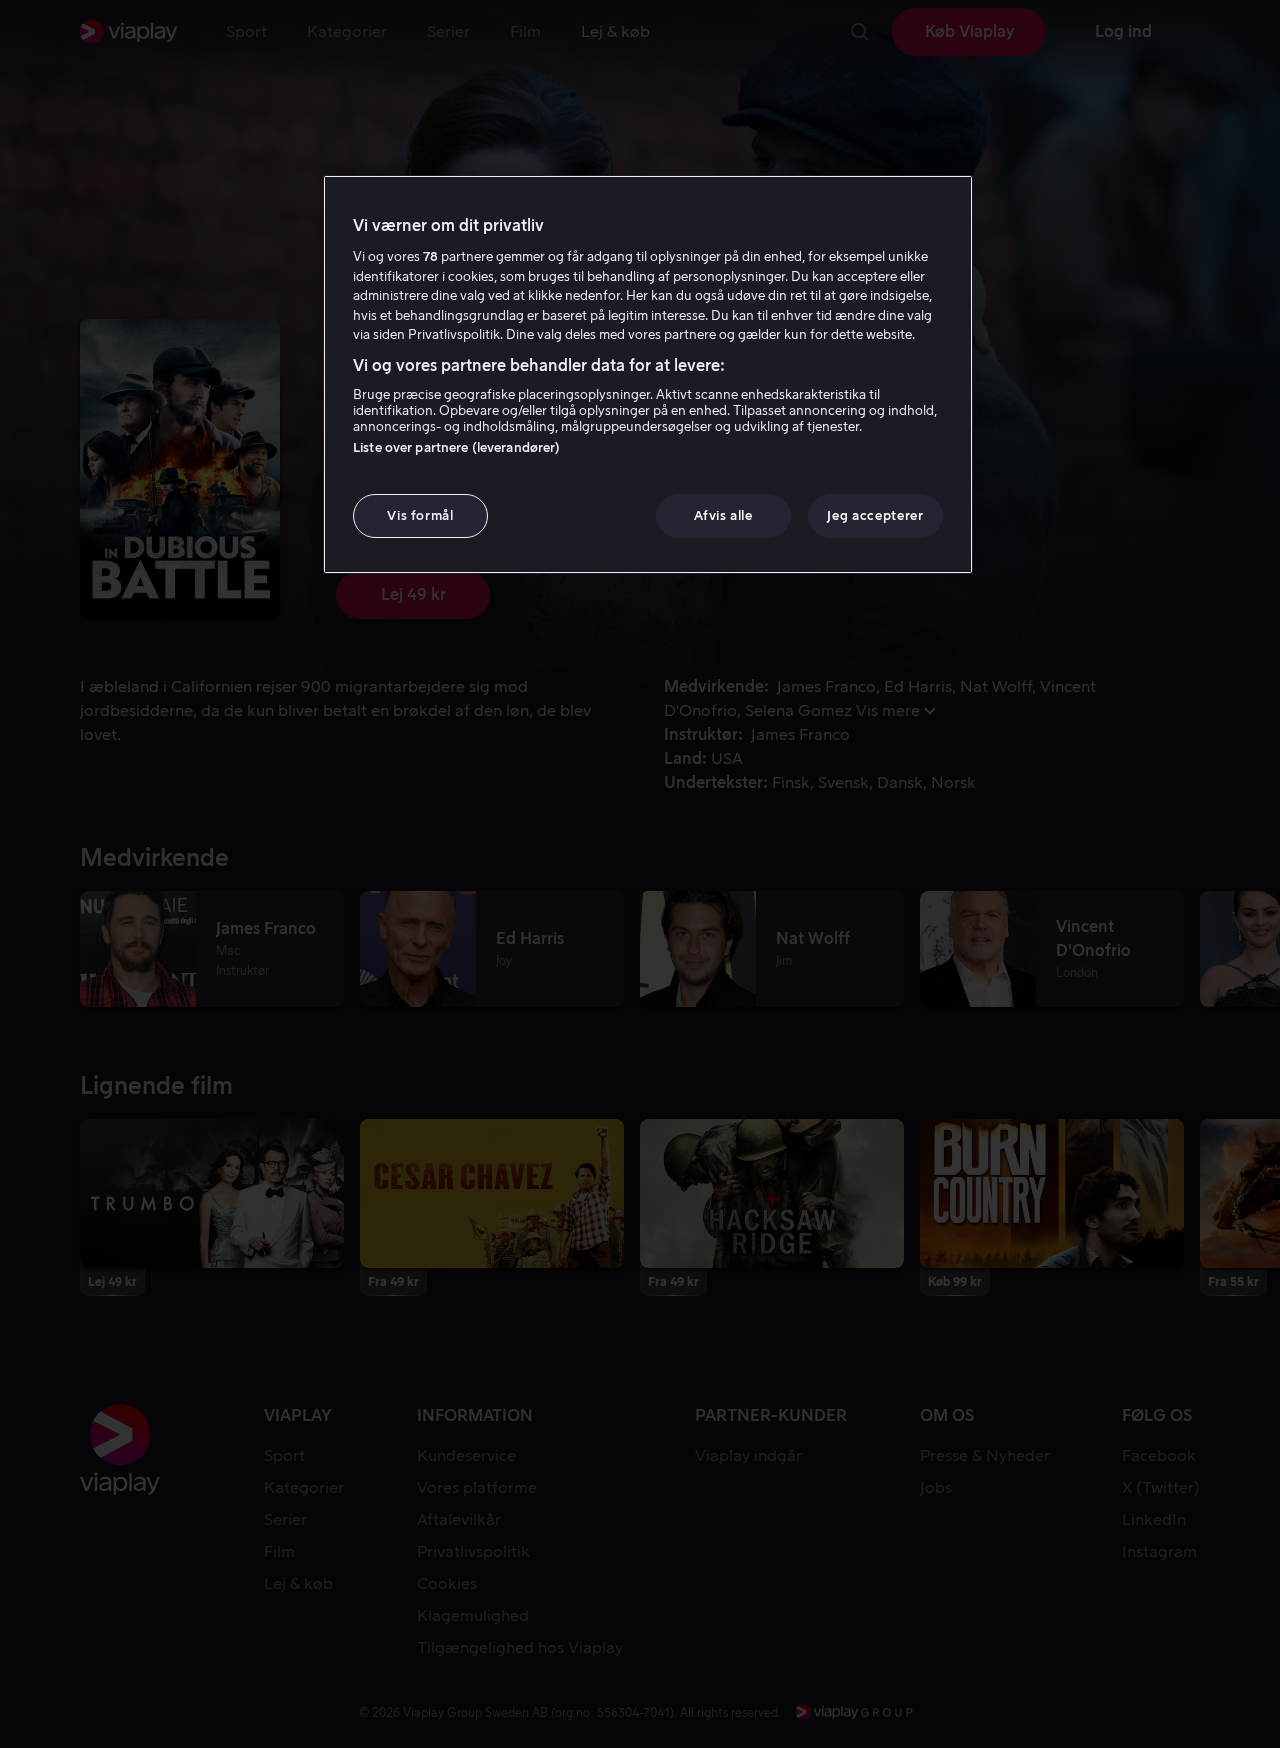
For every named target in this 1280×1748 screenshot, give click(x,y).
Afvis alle (723, 515)
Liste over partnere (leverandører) (456, 447)
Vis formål (420, 515)
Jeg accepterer (875, 515)
